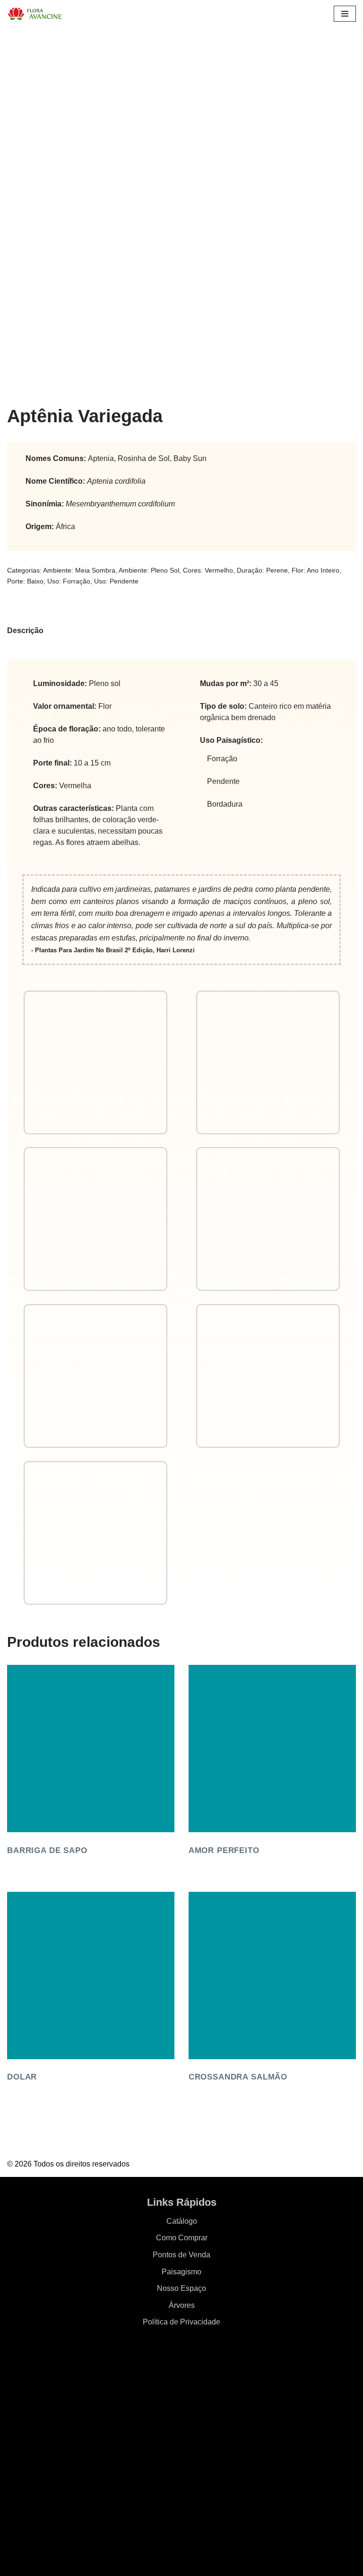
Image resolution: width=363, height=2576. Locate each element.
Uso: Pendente (116, 581)
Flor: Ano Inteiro (315, 570)
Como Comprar (182, 2238)
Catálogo (182, 2221)
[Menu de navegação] (345, 14)
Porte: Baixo (25, 581)
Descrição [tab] (25, 631)
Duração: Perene (262, 570)
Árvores (182, 2305)
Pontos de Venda (181, 2255)
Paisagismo (181, 2272)
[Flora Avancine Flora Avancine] (35, 14)
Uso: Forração (69, 581)
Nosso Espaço (181, 2288)
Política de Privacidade (181, 2322)
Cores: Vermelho (208, 570)
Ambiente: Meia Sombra (79, 570)
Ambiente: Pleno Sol (149, 570)
